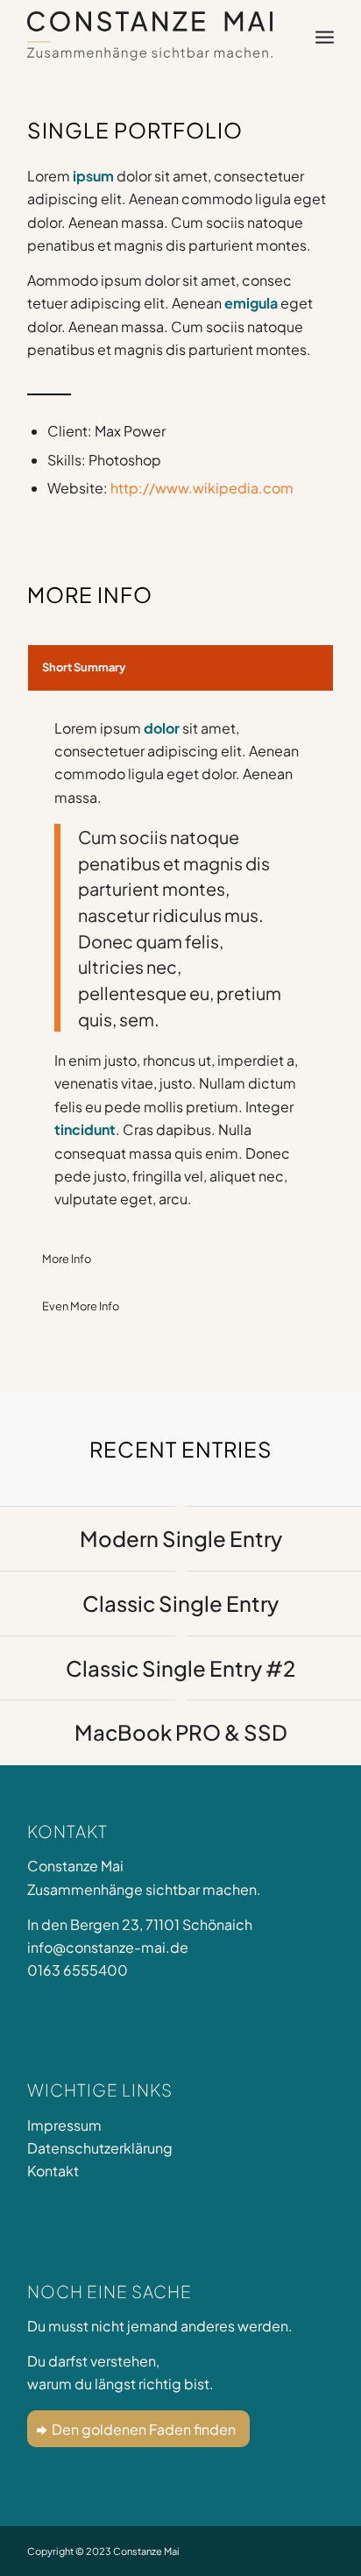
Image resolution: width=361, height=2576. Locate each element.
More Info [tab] (67, 1259)
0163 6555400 (78, 1970)
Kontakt (53, 2171)
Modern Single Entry (181, 1538)
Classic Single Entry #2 (180, 1668)
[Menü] (325, 36)
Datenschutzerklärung (100, 2148)
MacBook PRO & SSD (181, 1732)
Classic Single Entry (180, 1603)
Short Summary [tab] (84, 667)
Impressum (64, 2125)
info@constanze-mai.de (108, 1947)
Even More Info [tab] (81, 1306)
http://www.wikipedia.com (202, 488)
